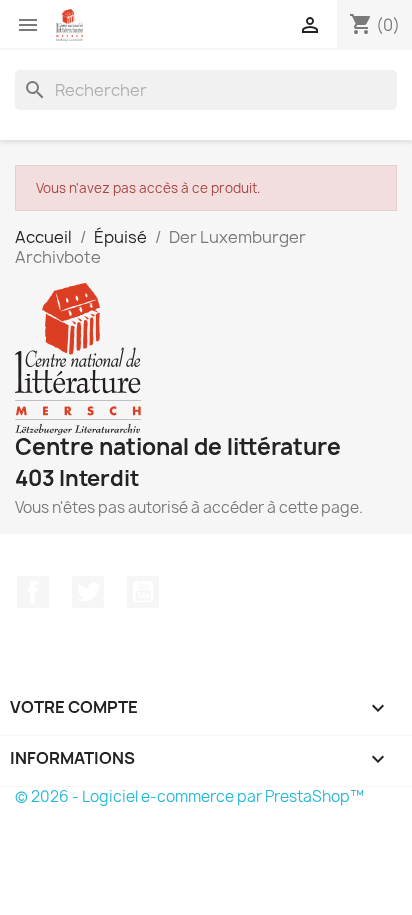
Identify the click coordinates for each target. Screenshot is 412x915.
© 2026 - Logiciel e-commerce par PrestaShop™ (189, 796)
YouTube (143, 592)
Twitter (88, 592)
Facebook (33, 592)
